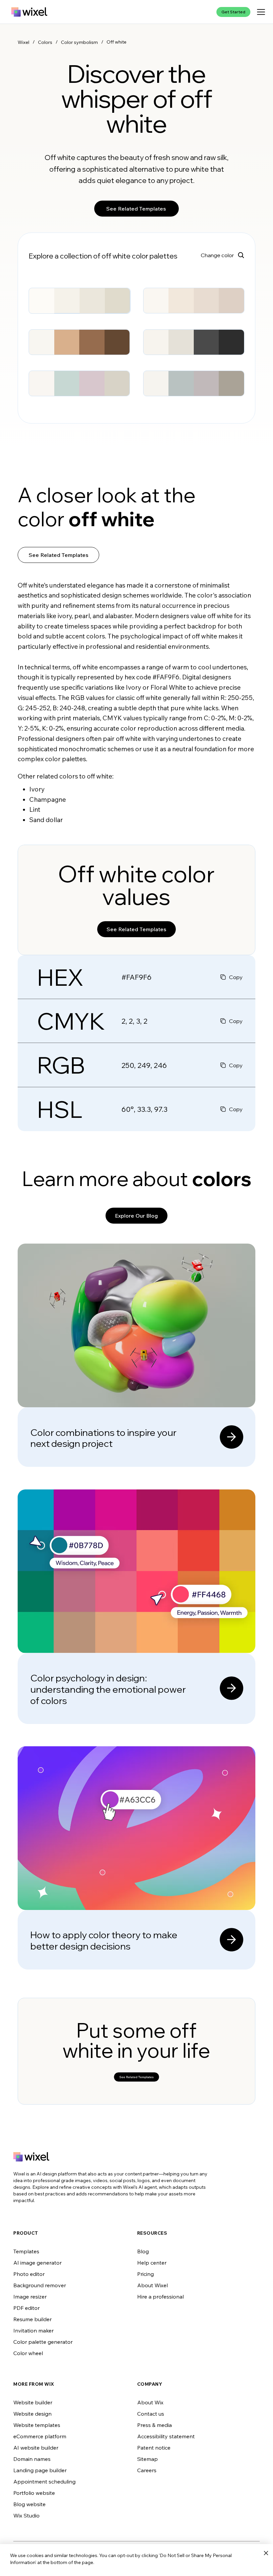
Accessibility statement (166, 2436)
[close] (266, 2553)
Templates (26, 2251)
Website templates (37, 2425)
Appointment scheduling (44, 2482)
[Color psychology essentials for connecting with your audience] (136, 1607)
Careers (147, 2470)
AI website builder (36, 2448)
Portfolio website (34, 2493)
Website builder (33, 2402)
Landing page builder (40, 2470)
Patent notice (154, 2448)
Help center (152, 2263)
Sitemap (147, 2459)
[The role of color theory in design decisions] (136, 1858)
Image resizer (30, 2297)
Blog (143, 2251)
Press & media (154, 2425)
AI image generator (37, 2263)
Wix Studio (26, 2515)
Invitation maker (33, 2330)
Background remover (40, 2285)
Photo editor (29, 2274)
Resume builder (32, 2319)
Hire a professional (160, 2297)
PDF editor (26, 2308)
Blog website (29, 2504)
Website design (32, 2414)
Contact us (151, 2414)
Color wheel (28, 2353)
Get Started (233, 12)
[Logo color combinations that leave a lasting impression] (136, 1355)
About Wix (150, 2402)
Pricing (145, 2274)
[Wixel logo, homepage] (29, 12)
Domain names (32, 2459)
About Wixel (152, 2285)
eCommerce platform (40, 2436)
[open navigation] (261, 12)
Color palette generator (43, 2342)
